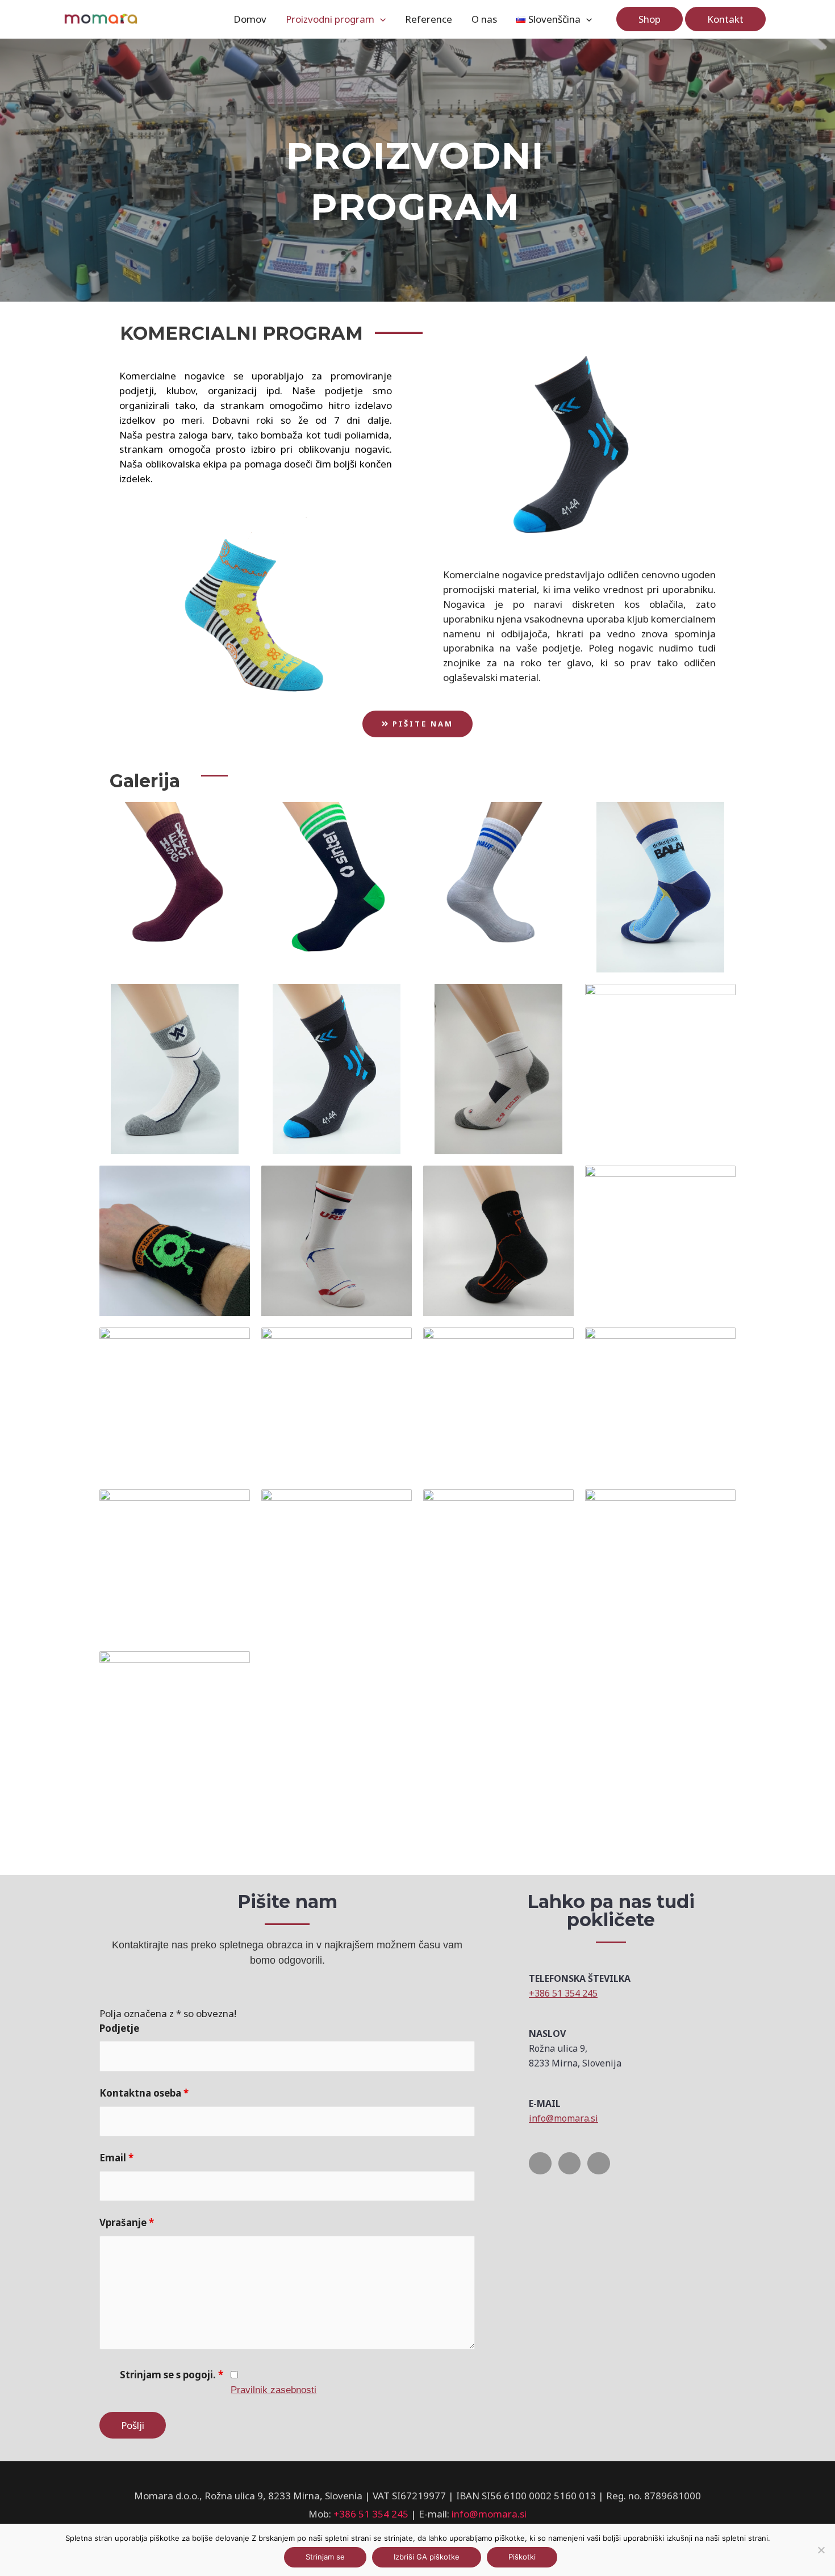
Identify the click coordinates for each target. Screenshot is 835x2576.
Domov (250, 19)
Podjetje (119, 2028)
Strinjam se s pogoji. (172, 2375)
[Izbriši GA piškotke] (821, 2550)
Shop (650, 19)
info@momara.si (563, 2118)
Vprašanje (127, 2222)
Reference (429, 19)
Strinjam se (325, 2557)
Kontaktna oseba (144, 2093)
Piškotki (522, 2557)
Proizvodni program (330, 19)
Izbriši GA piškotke (427, 2557)
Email (116, 2158)
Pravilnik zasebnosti (274, 2390)
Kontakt (725, 19)
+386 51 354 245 (563, 1993)
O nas (484, 19)
